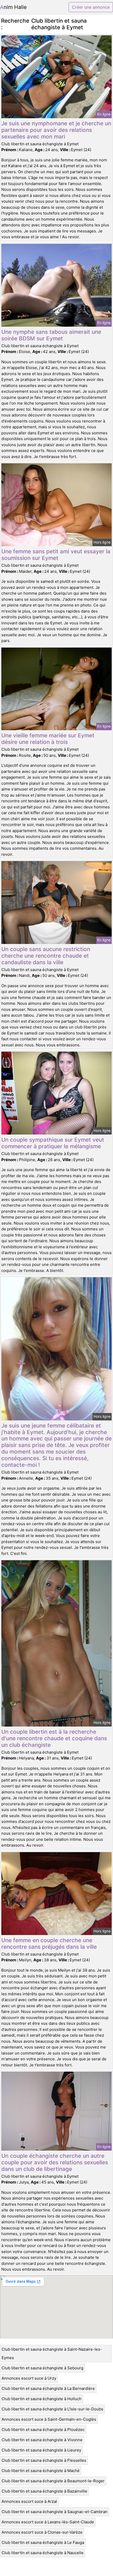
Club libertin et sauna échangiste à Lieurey (41, 2450)
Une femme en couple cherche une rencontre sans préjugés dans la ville (49, 1943)
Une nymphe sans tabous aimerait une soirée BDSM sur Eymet (51, 335)
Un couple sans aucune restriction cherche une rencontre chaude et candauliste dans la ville (46, 956)
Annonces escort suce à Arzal (29, 2501)
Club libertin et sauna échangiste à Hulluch (42, 2399)
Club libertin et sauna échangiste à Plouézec (43, 2430)
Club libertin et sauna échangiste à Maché (41, 2471)
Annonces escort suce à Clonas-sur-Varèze (42, 2532)
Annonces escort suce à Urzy (29, 2378)
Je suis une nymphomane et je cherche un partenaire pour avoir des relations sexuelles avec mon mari (56, 130)
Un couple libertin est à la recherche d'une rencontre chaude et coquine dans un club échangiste (54, 1738)
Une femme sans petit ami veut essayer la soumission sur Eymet (56, 555)
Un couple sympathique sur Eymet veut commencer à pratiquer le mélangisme (53, 1143)
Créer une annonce (91, 7)
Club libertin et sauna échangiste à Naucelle (43, 2553)
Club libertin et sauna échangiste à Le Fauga (43, 2542)
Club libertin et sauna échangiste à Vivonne (42, 2440)
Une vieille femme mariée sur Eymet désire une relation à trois (48, 739)
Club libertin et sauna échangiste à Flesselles (44, 2460)
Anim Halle (13, 7)
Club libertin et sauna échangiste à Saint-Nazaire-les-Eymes (52, 2353)
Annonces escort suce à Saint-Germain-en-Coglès (49, 2419)
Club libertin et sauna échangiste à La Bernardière (48, 2388)
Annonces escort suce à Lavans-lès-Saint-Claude (48, 2522)
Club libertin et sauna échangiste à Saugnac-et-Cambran (55, 2512)
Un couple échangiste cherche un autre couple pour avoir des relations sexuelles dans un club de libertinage (55, 2162)
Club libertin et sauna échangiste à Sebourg (42, 2368)
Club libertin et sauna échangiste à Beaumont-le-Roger (53, 2481)
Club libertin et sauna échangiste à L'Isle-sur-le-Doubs (52, 2409)
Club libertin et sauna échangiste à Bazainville (44, 2491)
